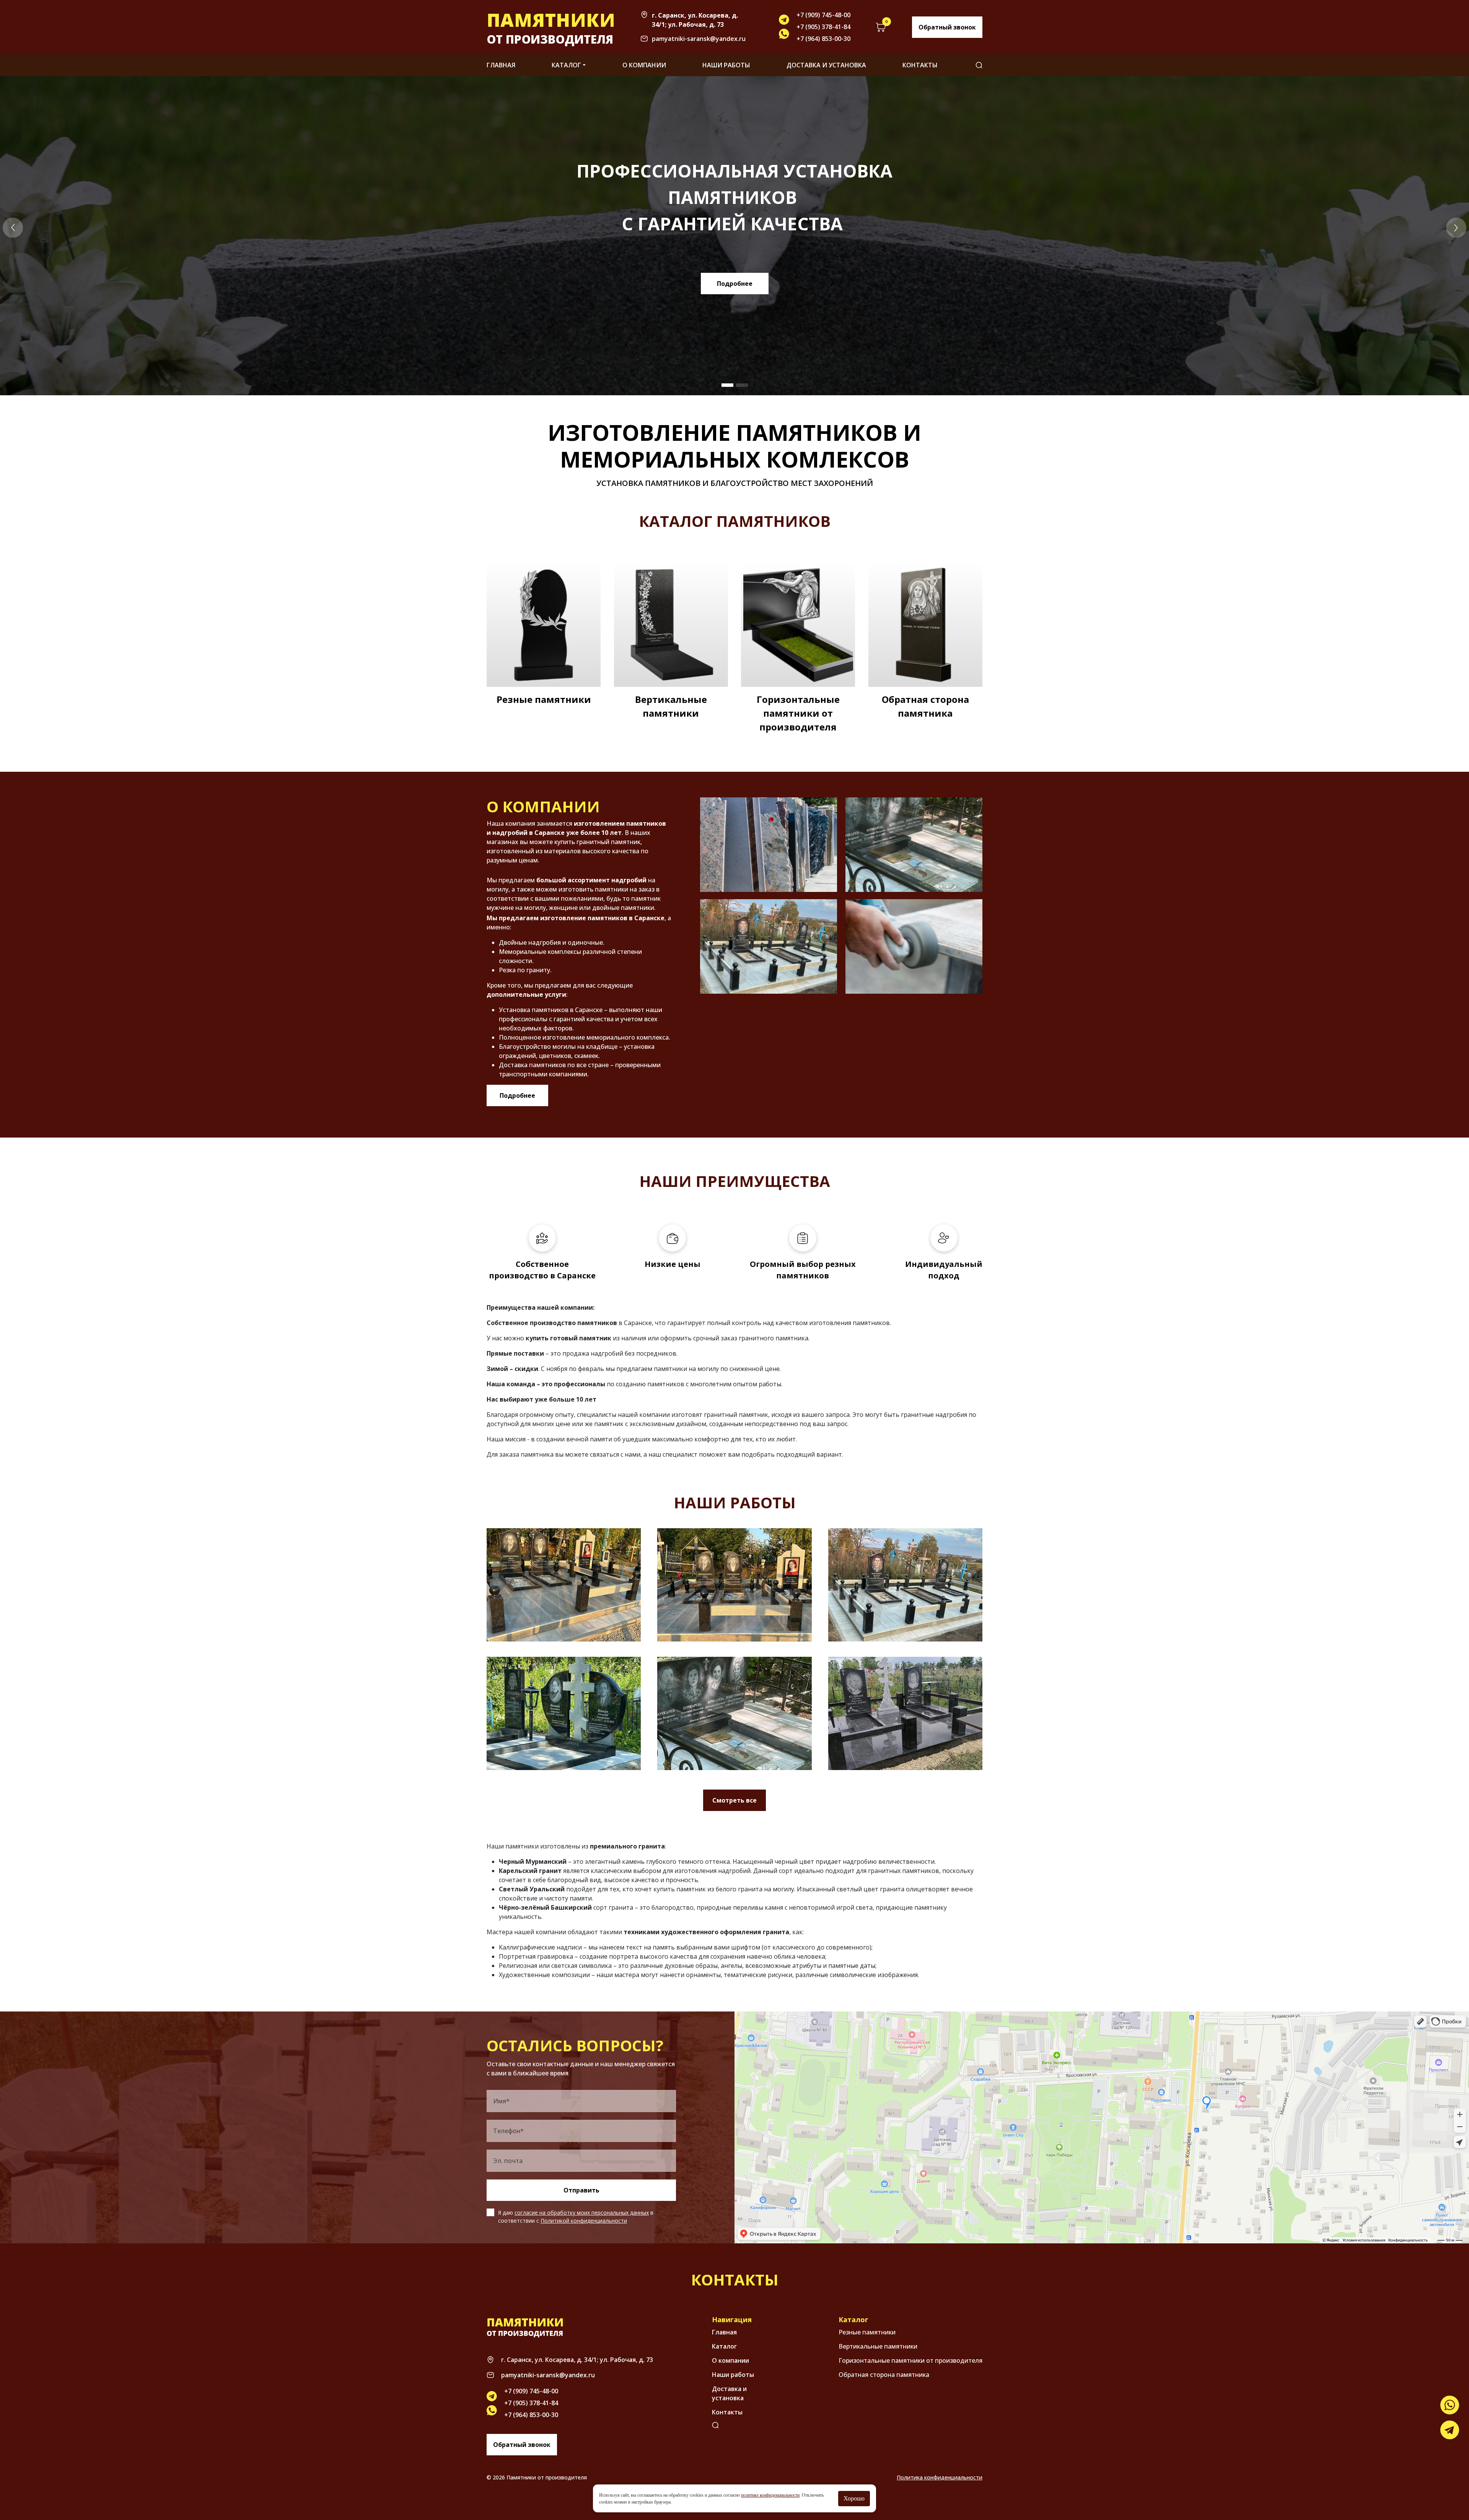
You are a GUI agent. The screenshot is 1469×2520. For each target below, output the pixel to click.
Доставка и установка (826, 65)
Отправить (581, 2190)
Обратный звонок (947, 27)
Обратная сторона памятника (925, 706)
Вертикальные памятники (671, 706)
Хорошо (854, 2498)
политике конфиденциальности (770, 2495)
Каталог (566, 65)
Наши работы (726, 65)
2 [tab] (742, 385)
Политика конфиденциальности (940, 2477)
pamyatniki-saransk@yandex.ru (699, 39)
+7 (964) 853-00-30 (823, 39)
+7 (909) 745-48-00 (823, 15)
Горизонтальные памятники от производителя (798, 713)
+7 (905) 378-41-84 (823, 27)
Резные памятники (544, 699)
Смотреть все (734, 1800)
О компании (644, 65)
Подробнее (735, 284)
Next (1456, 228)
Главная (501, 65)
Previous (13, 228)
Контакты (920, 65)
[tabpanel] (734, 236)
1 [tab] (727, 385)
